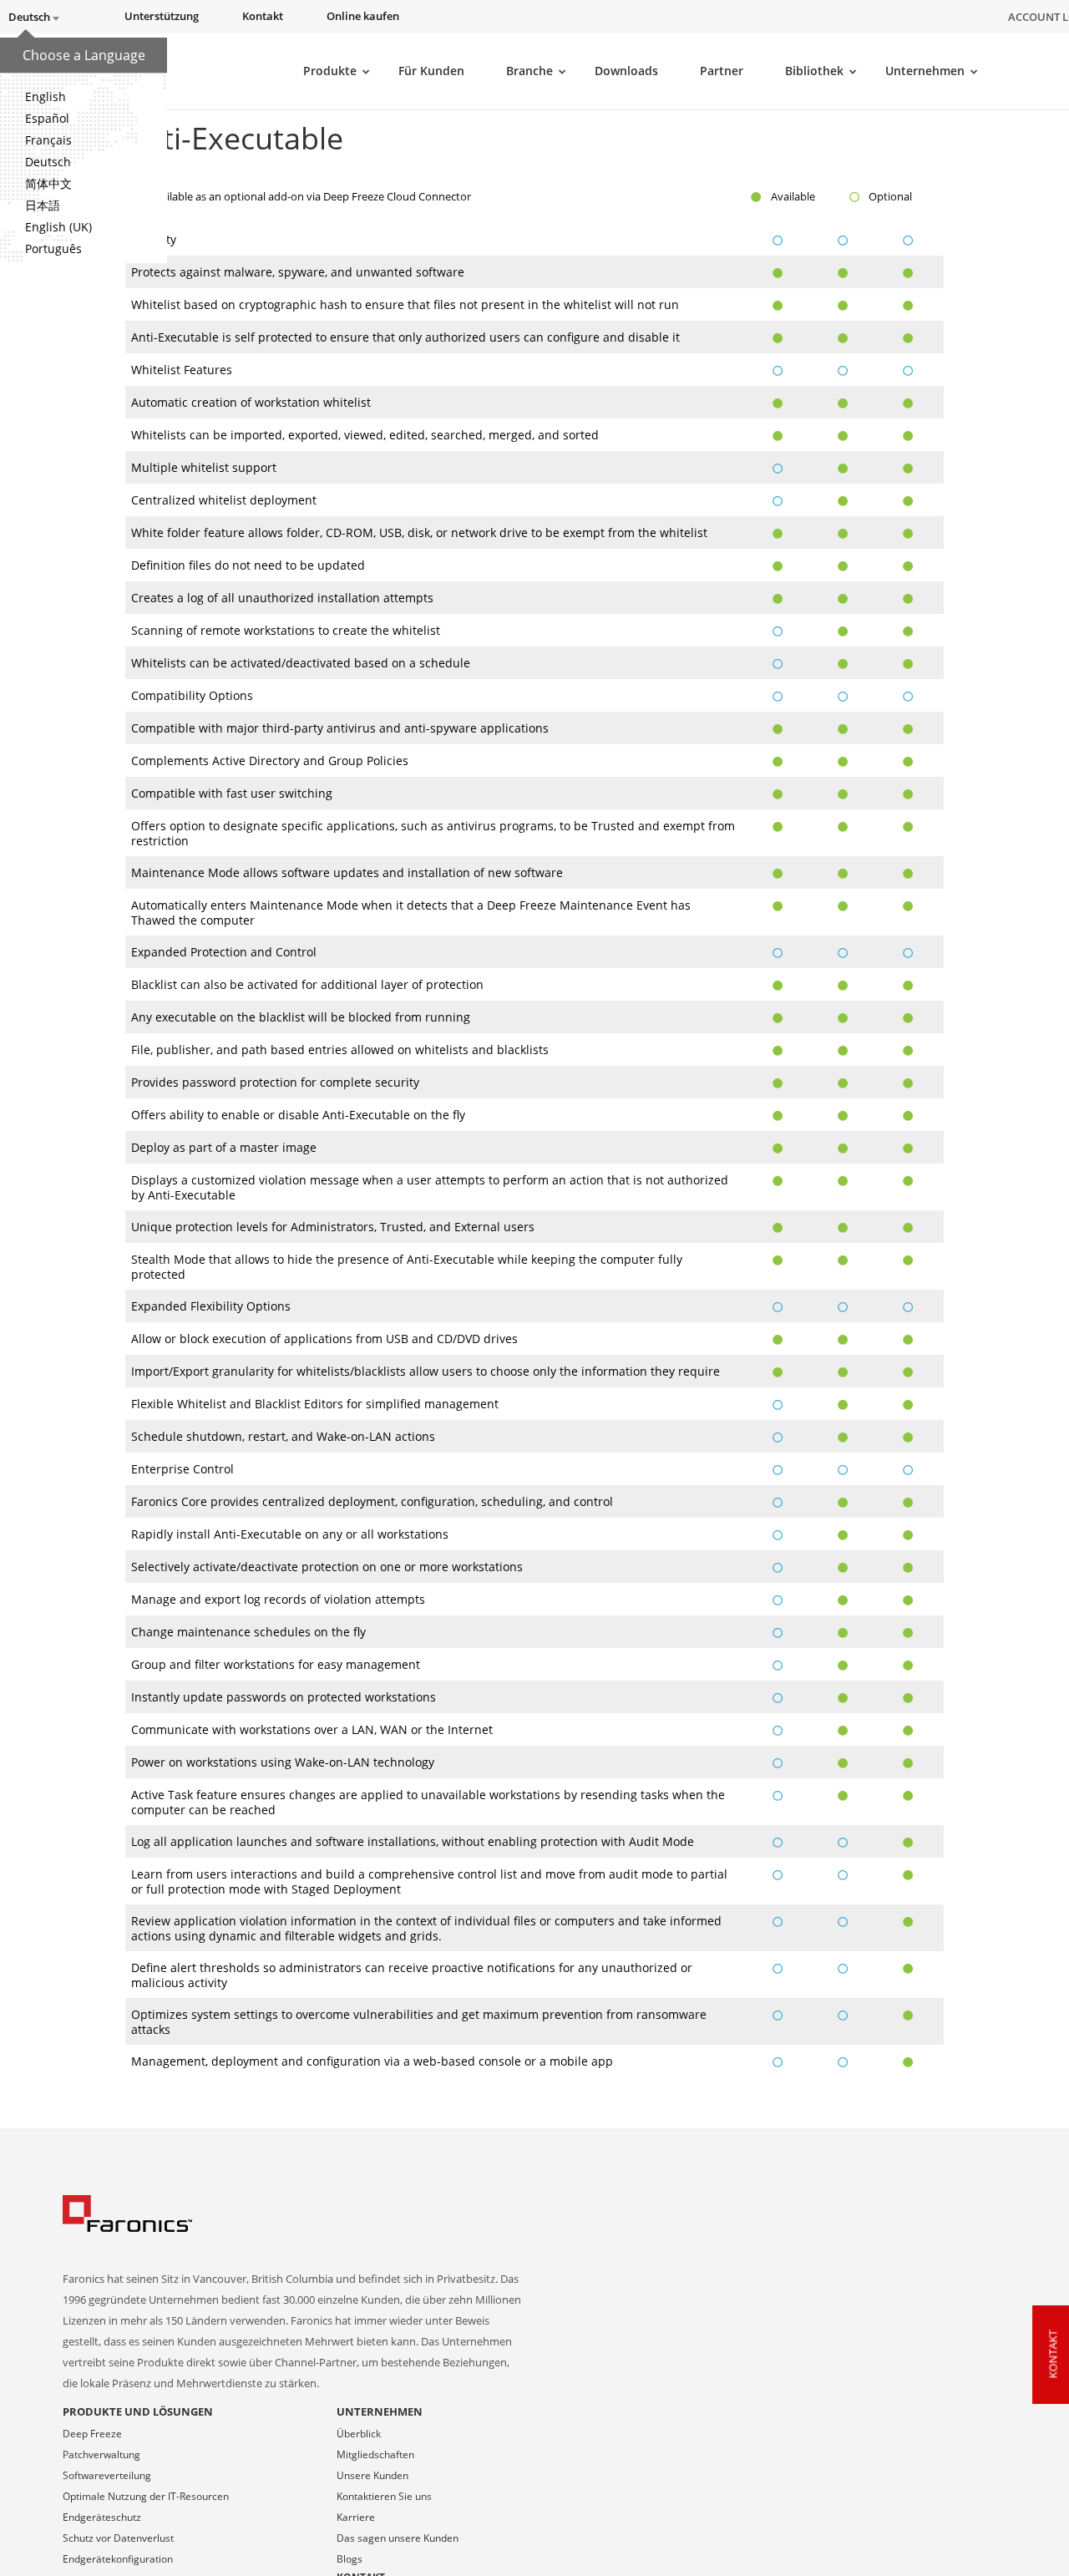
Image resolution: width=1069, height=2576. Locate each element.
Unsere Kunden (372, 2475)
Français (48, 140)
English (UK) (58, 227)
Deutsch (48, 162)
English (46, 96)
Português (53, 248)
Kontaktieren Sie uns (384, 2496)
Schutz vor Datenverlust (118, 2538)
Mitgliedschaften (375, 2454)
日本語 (43, 205)
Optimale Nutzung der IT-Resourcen (146, 2496)
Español (47, 118)
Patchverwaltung (101, 2454)
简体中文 (48, 183)
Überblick (359, 2434)
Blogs (350, 2559)
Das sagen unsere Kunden (398, 2538)
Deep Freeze (92, 2434)
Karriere (356, 2517)
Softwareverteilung (107, 2475)
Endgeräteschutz (102, 2517)
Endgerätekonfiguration (118, 2559)
